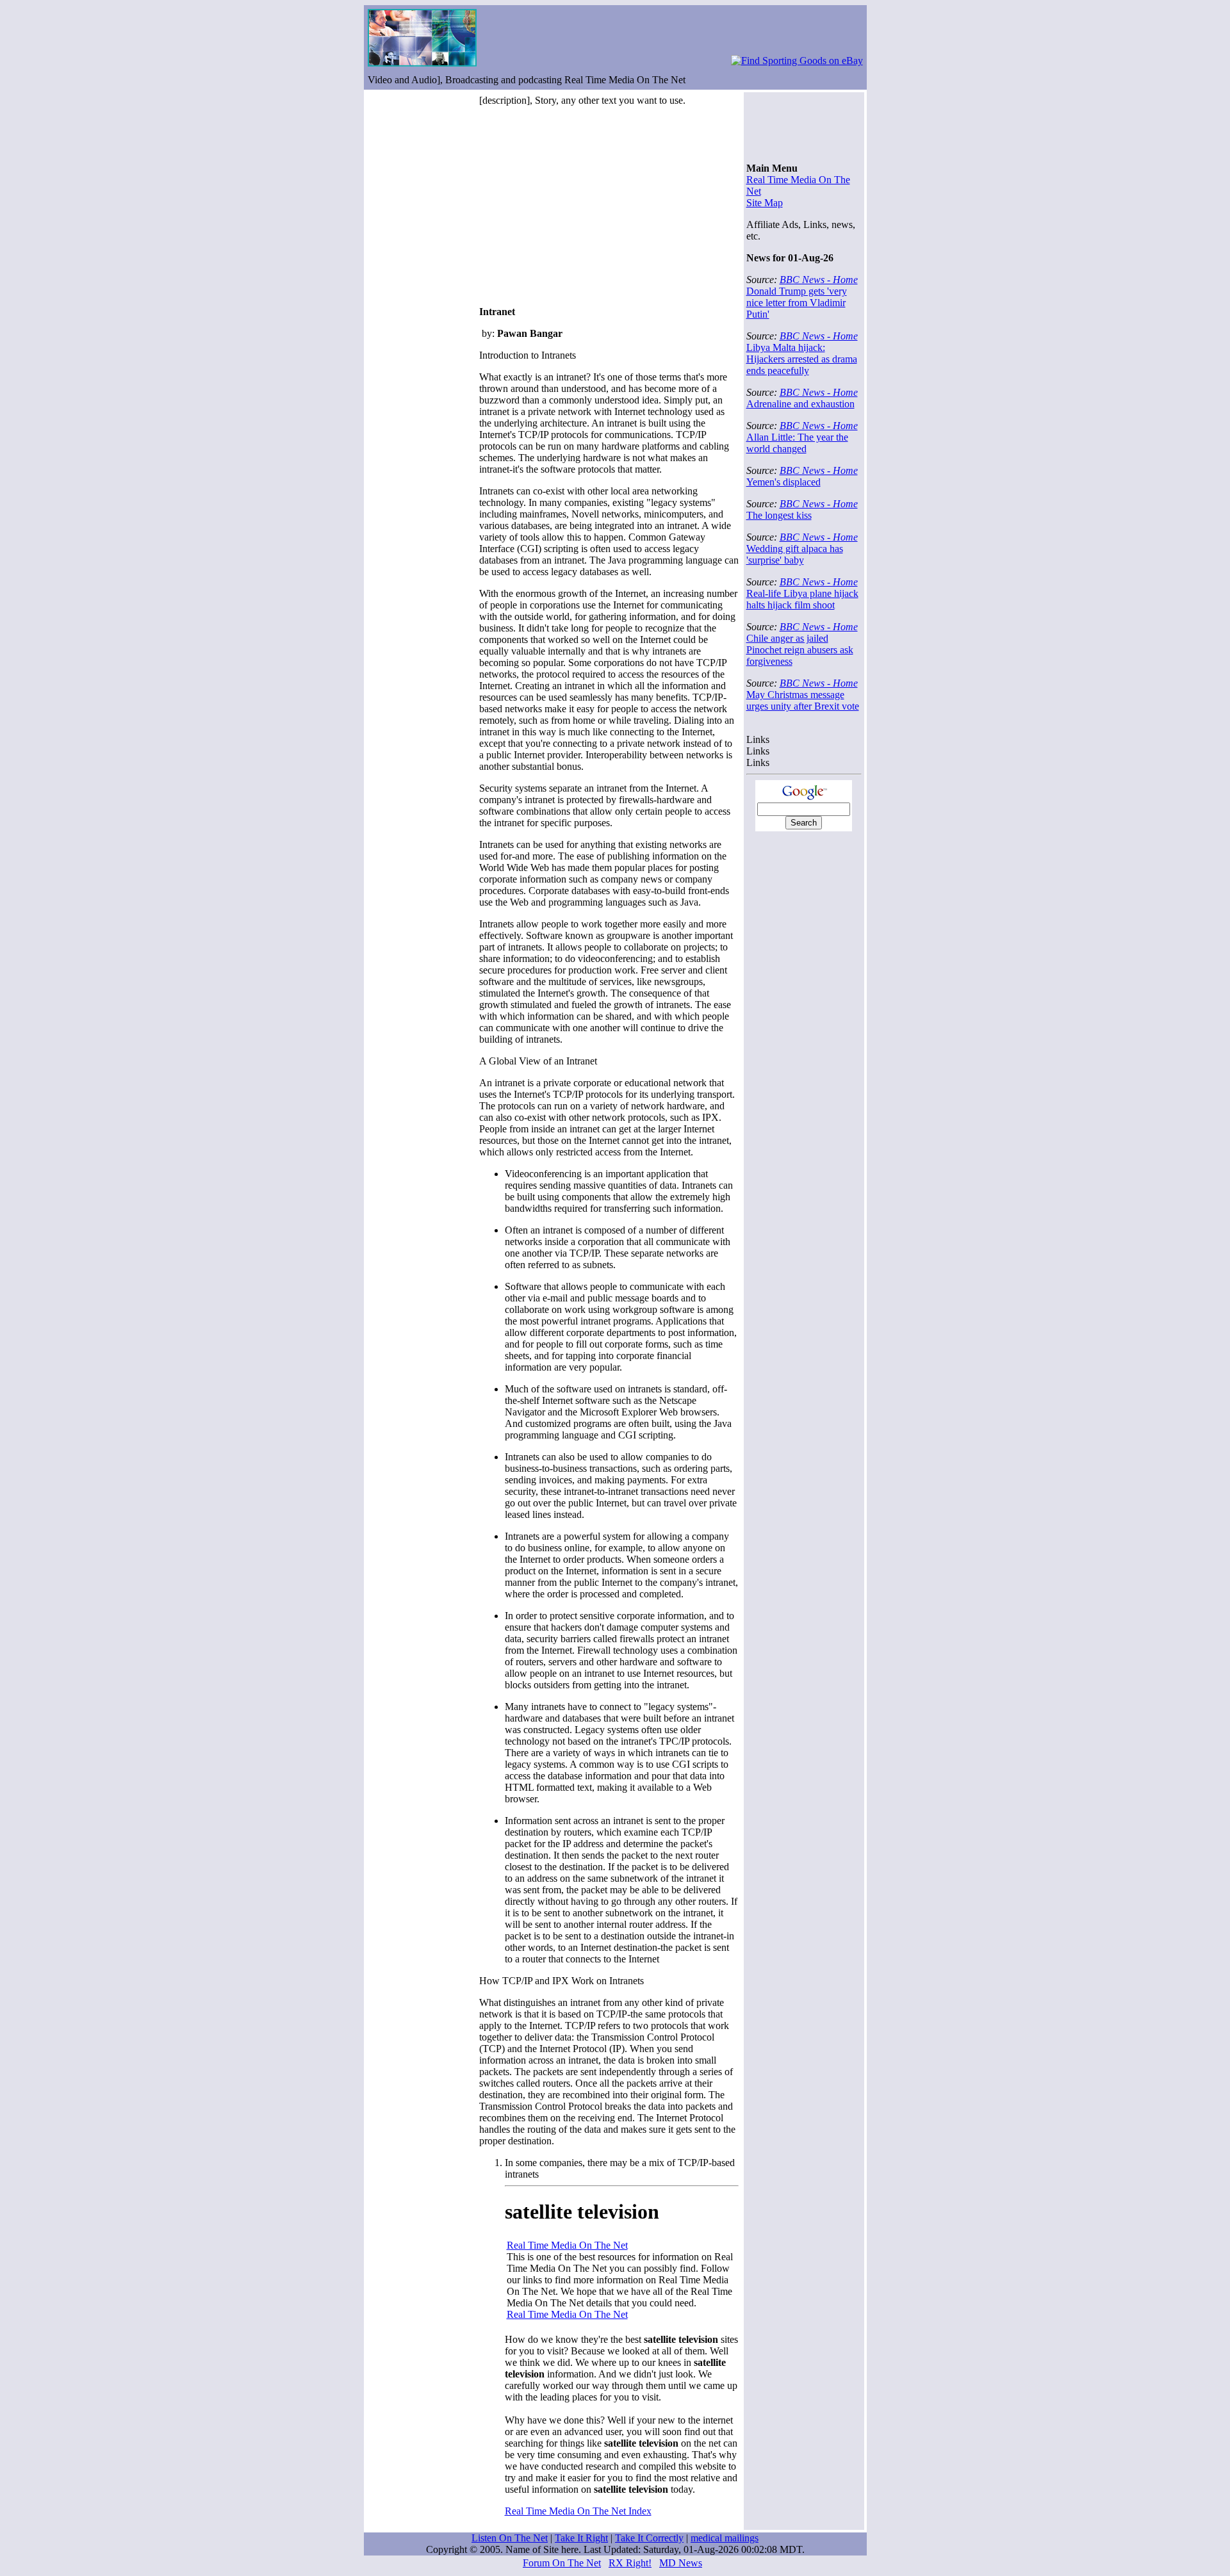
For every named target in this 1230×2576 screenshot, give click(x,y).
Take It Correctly (649, 2538)
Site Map (765, 203)
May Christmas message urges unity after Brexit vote (803, 700)
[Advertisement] (587, 206)
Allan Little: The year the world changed (797, 443)
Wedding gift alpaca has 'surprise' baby (795, 554)
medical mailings (725, 2538)
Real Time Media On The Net (567, 2245)
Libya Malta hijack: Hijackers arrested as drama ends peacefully (802, 359)
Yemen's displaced (783, 482)
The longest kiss (779, 515)
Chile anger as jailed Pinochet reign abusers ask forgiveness (800, 650)
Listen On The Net (510, 2538)
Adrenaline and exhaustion (800, 404)
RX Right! (630, 2563)
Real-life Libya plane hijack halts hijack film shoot (802, 599)
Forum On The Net (562, 2563)
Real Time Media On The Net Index (578, 2511)
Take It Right (581, 2538)
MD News (681, 2563)
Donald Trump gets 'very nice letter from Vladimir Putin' (797, 303)
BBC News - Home (819, 280)
